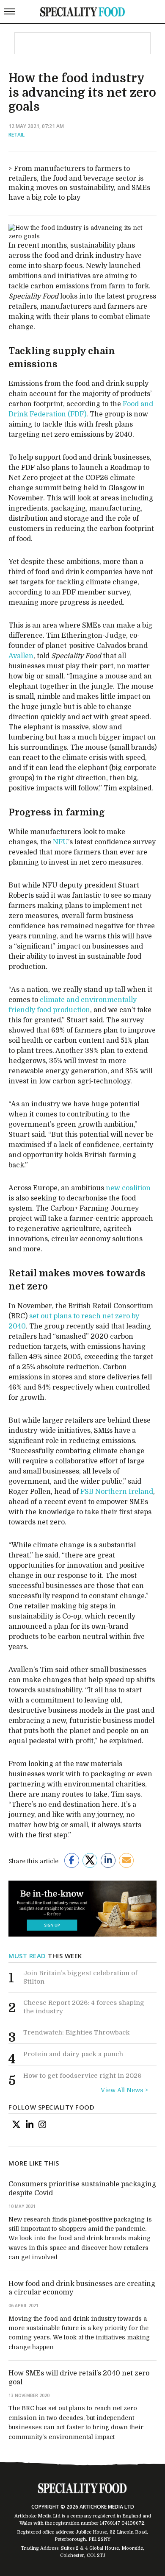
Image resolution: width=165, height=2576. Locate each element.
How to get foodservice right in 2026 (82, 2076)
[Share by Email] (126, 1860)
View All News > (124, 2090)
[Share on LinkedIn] (108, 1860)
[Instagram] (42, 2124)
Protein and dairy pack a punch (73, 2054)
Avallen (21, 656)
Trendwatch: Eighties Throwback (77, 2032)
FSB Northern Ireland (117, 1492)
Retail (16, 135)
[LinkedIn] (30, 2124)
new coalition (128, 1188)
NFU (60, 842)
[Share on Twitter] (90, 1860)
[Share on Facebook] (72, 1860)
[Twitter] (16, 2124)
